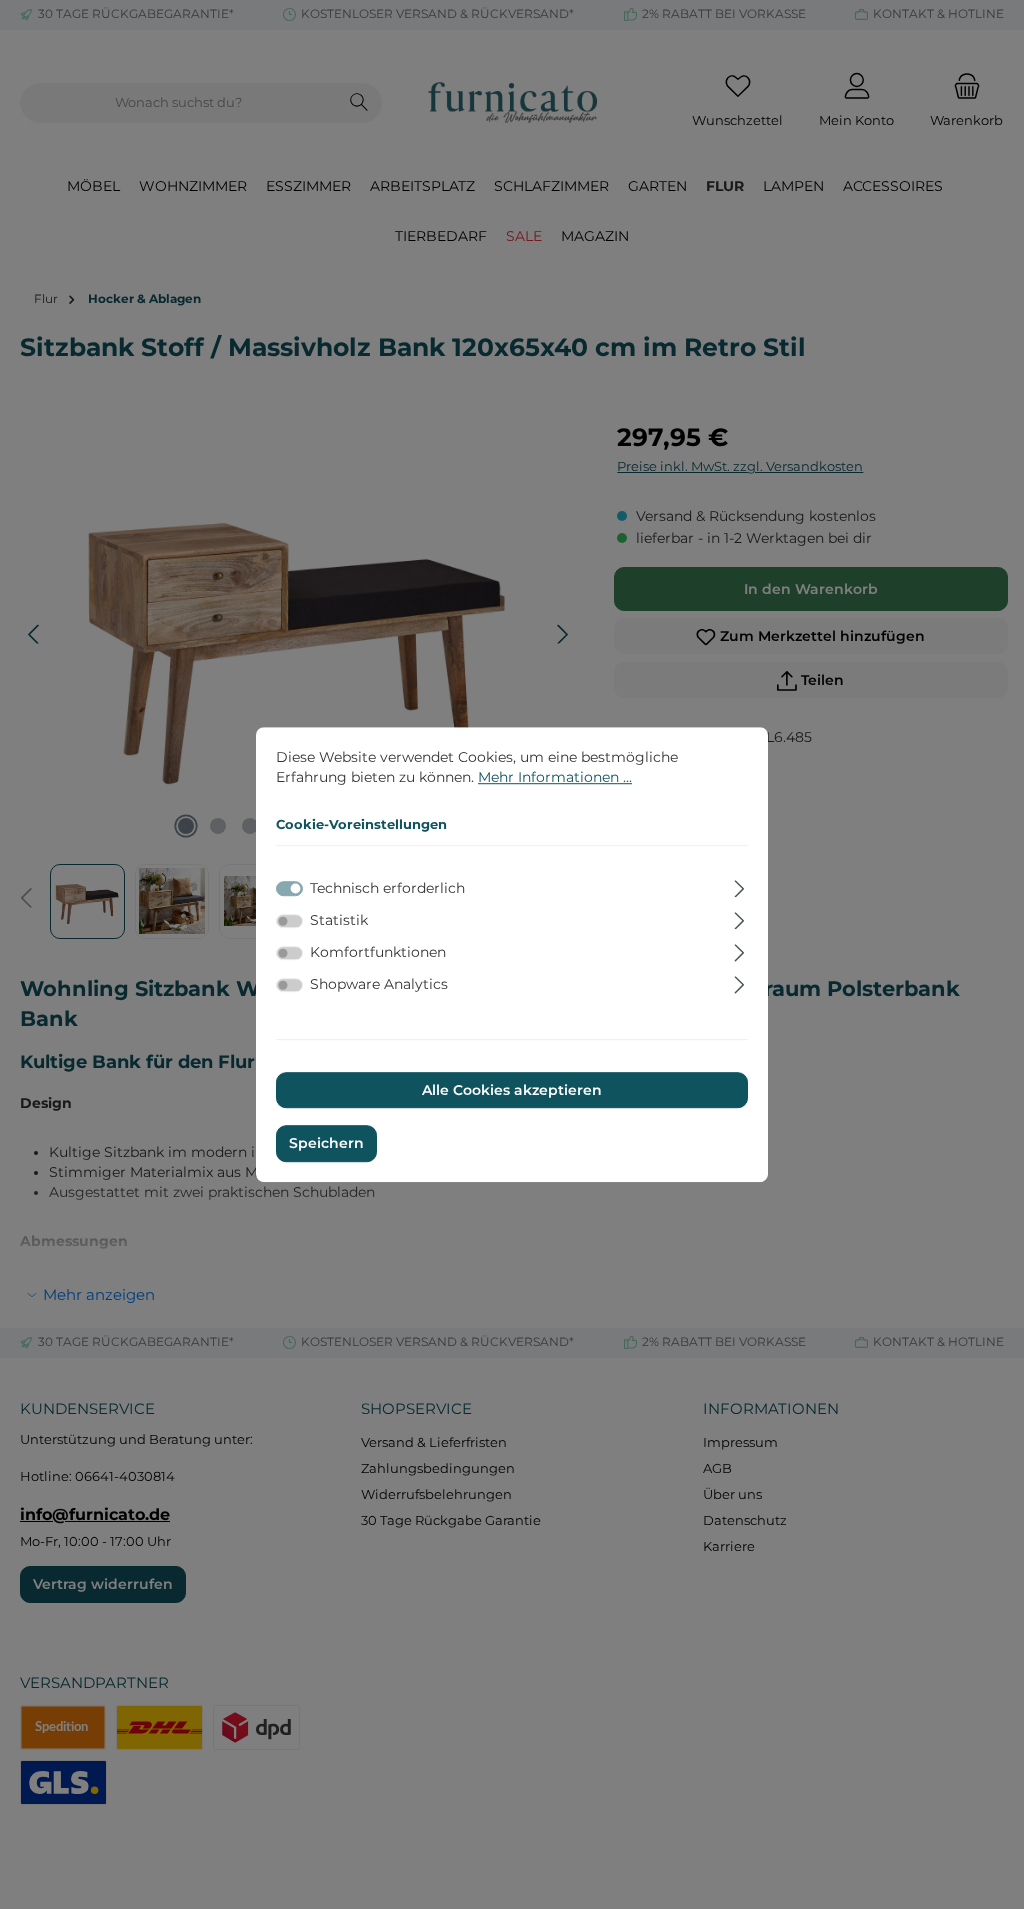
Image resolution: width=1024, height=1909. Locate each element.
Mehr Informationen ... (555, 777)
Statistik (339, 920)
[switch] (289, 921)
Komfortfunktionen (378, 952)
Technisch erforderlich (387, 888)
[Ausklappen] (739, 885)
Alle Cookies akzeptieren (512, 1090)
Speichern (326, 1144)
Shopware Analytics (379, 985)
